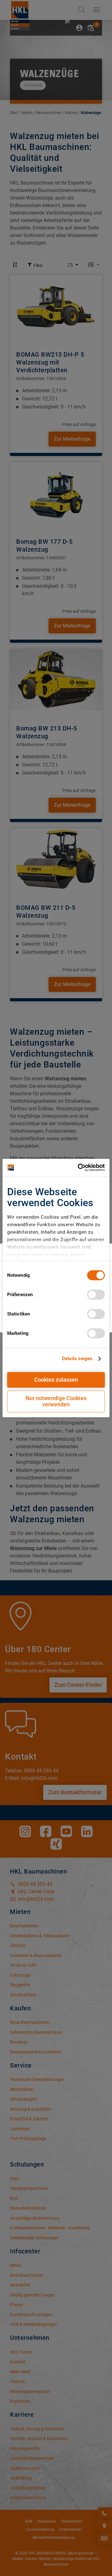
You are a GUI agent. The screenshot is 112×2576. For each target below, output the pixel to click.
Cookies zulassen (56, 1380)
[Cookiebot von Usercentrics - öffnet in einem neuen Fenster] (79, 1167)
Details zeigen (77, 1359)
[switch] (96, 1295)
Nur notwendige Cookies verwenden (56, 1401)
